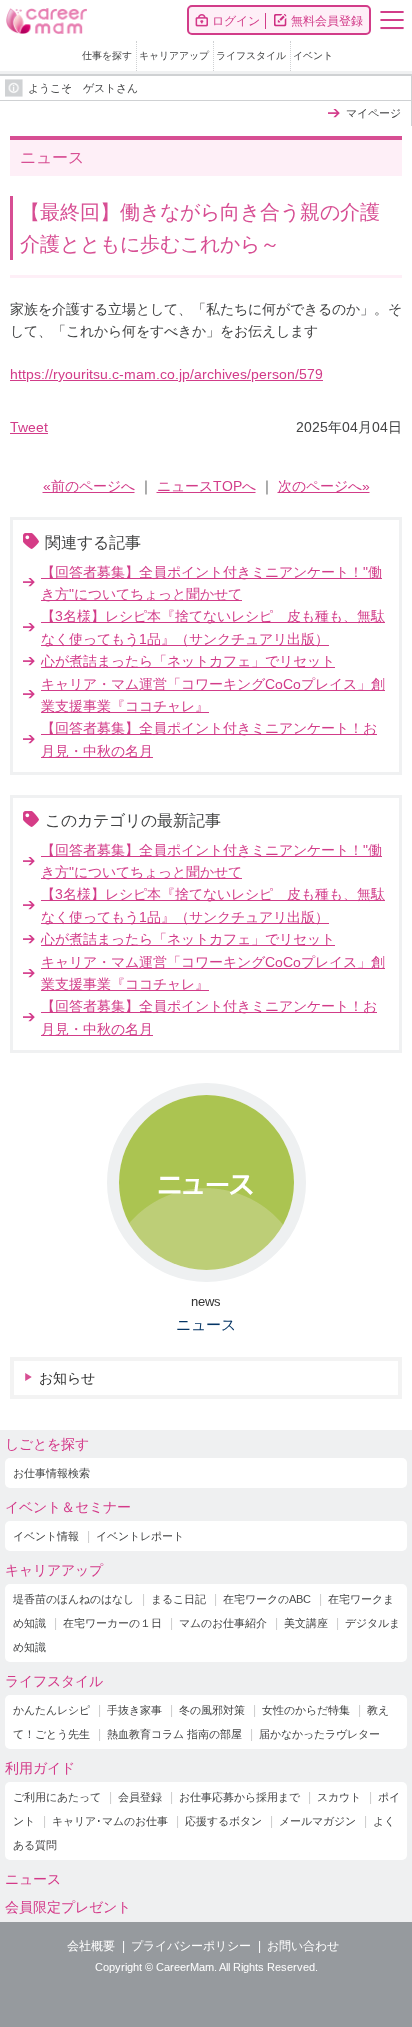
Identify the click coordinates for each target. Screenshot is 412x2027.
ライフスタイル (251, 55)
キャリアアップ (174, 55)
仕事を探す (107, 55)
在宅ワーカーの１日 (112, 1623)
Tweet (29, 427)
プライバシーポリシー (191, 1946)
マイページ (373, 113)
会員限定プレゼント (68, 1907)
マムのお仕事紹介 (223, 1623)
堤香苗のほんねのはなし (73, 1599)
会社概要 (91, 1946)
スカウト (339, 1797)
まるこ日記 (178, 1599)
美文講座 (306, 1623)
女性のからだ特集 (306, 1710)
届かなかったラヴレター (319, 1734)
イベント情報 (46, 1536)
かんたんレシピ (51, 1710)
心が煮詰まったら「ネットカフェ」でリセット (188, 661)
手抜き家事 (134, 1710)
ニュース (206, 1324)
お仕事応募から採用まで (239, 1797)
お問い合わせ (303, 1946)
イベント (313, 55)
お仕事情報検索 (51, 1473)
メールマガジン (317, 1821)
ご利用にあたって (57, 1797)
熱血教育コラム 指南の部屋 (174, 1734)
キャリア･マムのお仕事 (110, 1821)
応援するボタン (223, 1821)
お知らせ (67, 1378)
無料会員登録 (327, 21)
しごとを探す (47, 1444)
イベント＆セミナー (68, 1507)
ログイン (236, 21)
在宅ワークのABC (267, 1599)
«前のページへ (89, 486)
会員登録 (140, 1797)
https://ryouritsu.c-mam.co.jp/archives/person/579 (166, 374)
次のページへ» (324, 486)
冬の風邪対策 (212, 1710)
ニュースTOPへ (206, 486)
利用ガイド (40, 1768)
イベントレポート (140, 1536)
